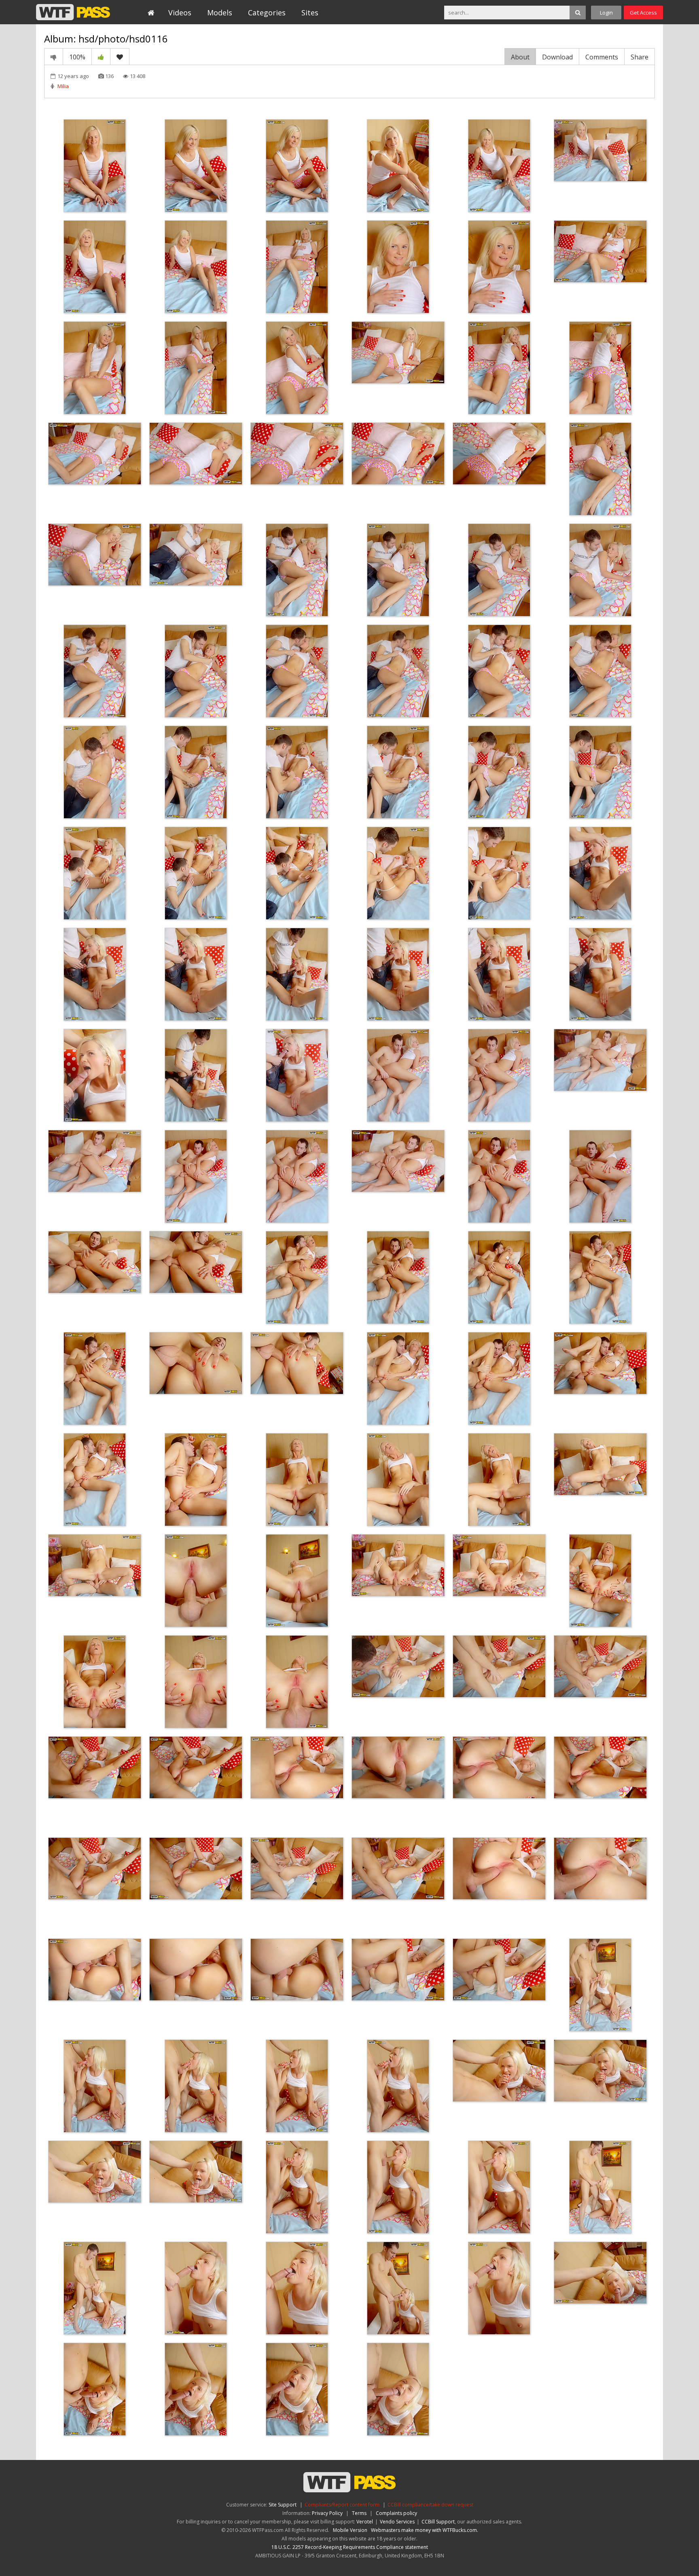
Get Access (643, 13)
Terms (359, 2513)
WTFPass (73, 12)
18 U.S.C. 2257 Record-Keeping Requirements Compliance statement (350, 2547)
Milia (63, 86)
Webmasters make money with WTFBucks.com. (425, 2530)
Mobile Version (350, 2530)
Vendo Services (397, 2522)
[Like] (101, 57)
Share (640, 57)
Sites (310, 13)
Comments (602, 57)
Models (220, 13)
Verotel (365, 2522)
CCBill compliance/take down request (430, 2505)
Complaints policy (396, 2513)
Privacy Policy (327, 2513)
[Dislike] (54, 57)
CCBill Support (438, 2522)
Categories (267, 13)
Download (557, 57)
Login (606, 13)
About (520, 57)
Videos (180, 13)
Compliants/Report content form (342, 2505)
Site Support (283, 2505)
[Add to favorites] (120, 57)
